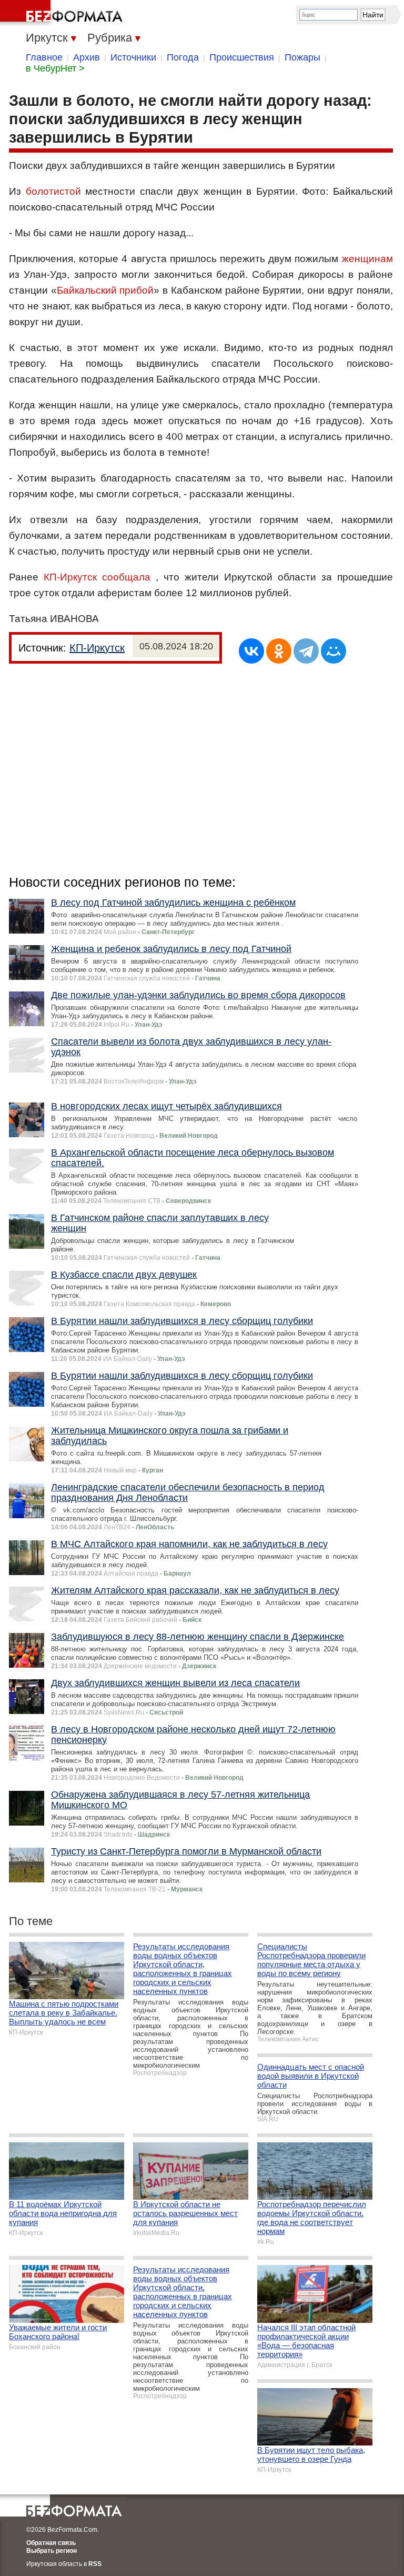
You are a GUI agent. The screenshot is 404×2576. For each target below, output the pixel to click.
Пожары (302, 57)
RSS (95, 2564)
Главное (44, 57)
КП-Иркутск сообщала (97, 577)
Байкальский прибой (105, 290)
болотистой (53, 191)
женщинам (367, 259)
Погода (183, 57)
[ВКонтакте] (251, 651)
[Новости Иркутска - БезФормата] (63, 13)
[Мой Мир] (334, 651)
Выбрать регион (52, 2551)
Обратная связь (51, 2543)
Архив (87, 57)
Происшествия (242, 57)
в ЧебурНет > (55, 68)
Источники (133, 57)
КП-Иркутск (97, 648)
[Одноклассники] (279, 651)
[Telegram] (306, 651)
